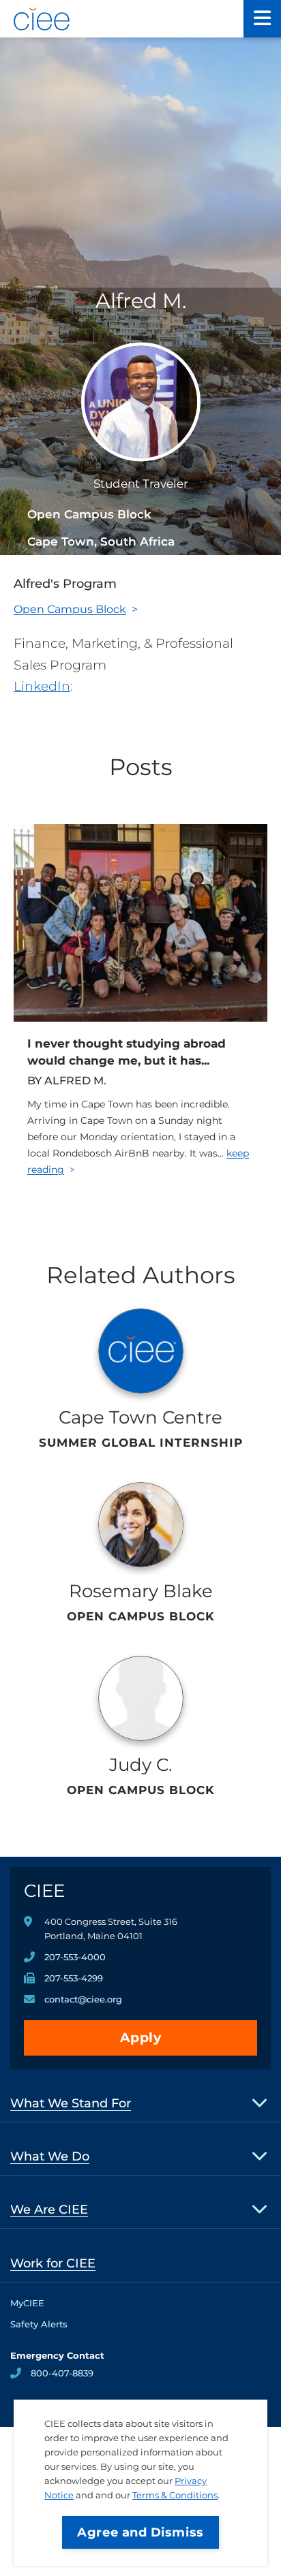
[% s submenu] (260, 2102)
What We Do (50, 2156)
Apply (141, 2038)
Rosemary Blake (141, 1591)
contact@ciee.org (83, 1999)
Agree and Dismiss (140, 2532)
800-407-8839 (62, 2373)
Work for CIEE (53, 2263)
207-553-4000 (75, 1957)
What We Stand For (71, 2103)
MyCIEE (27, 2303)
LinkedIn (42, 686)
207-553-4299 (74, 1978)
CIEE (44, 1891)
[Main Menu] (262, 19)
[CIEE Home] (43, 19)
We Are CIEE (49, 2210)
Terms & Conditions (175, 2495)
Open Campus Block (70, 609)
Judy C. (141, 1765)
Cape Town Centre (140, 1417)
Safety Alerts (39, 2324)
